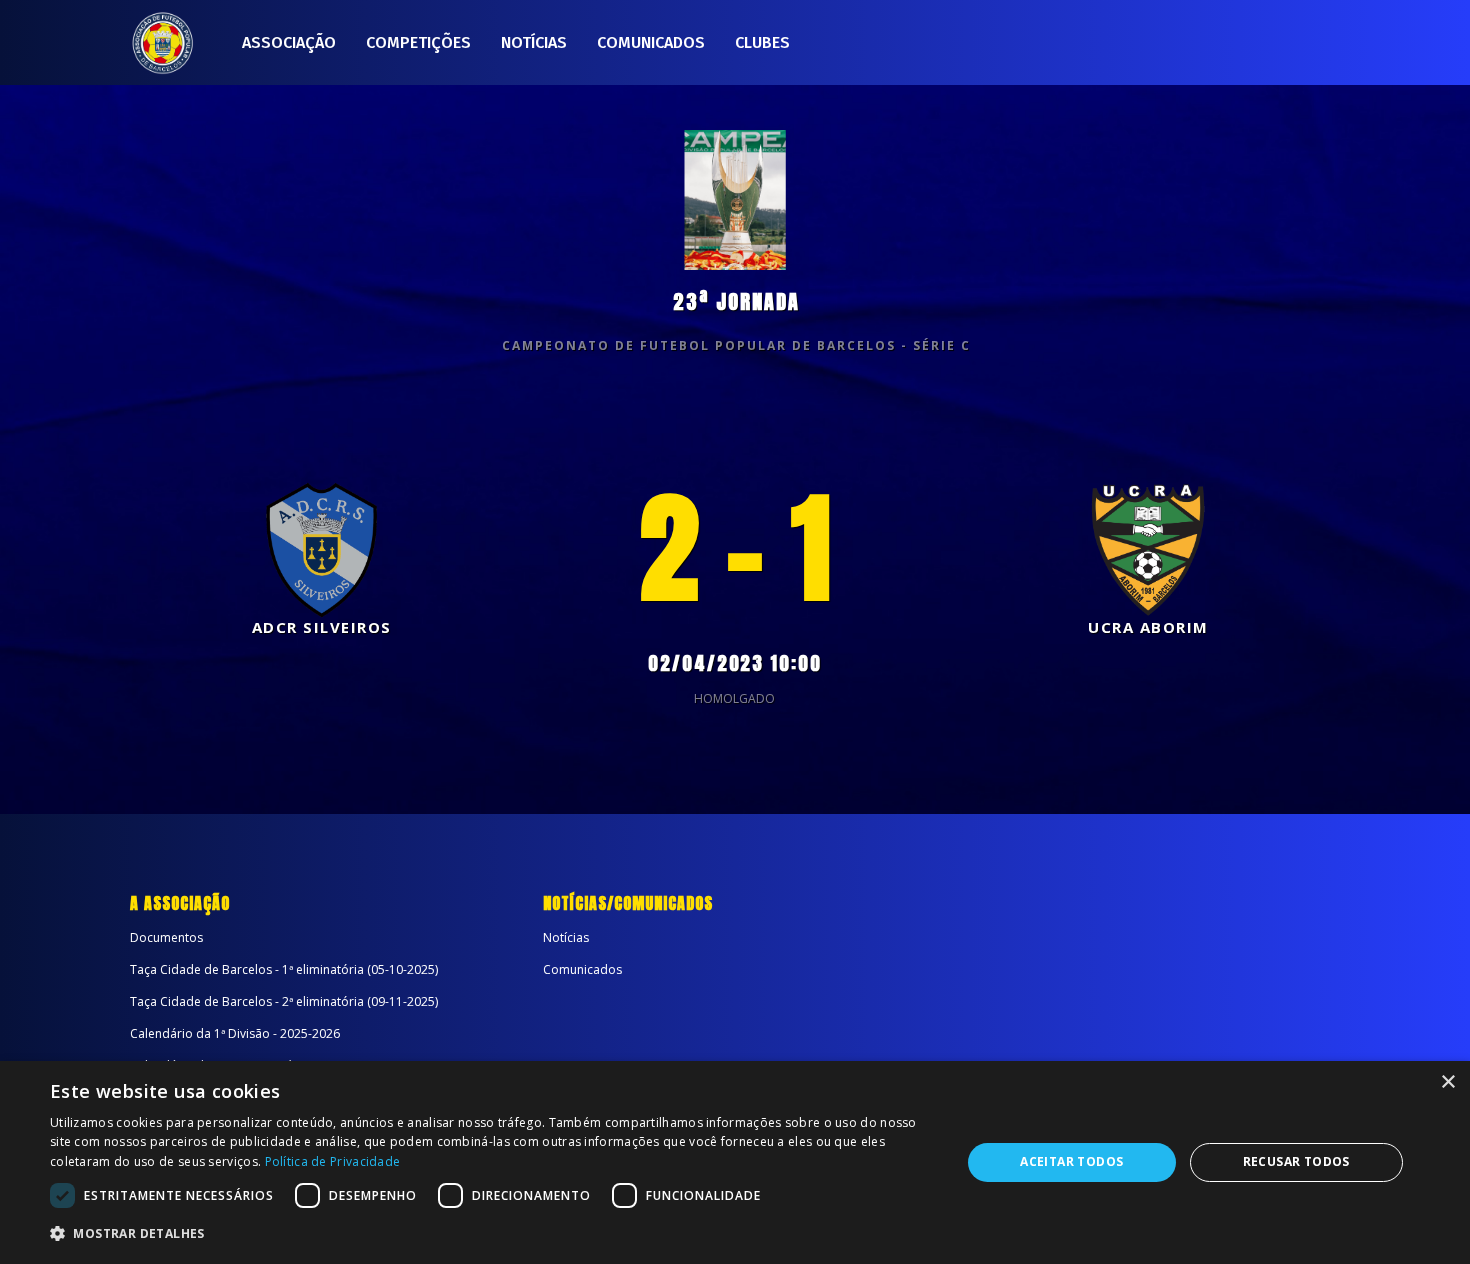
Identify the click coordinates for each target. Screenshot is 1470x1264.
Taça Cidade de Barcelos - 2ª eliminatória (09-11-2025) (284, 1001)
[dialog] (735, 1162)
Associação (289, 42)
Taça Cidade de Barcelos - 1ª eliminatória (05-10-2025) (284, 969)
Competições (418, 42)
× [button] (1447, 1082)
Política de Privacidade (333, 1161)
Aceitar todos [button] (1071, 1161)
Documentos (166, 937)
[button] (492, 1234)
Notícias (534, 42)
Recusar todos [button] (1296, 1161)
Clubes (762, 42)
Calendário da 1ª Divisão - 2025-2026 (235, 1033)
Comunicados (651, 42)
